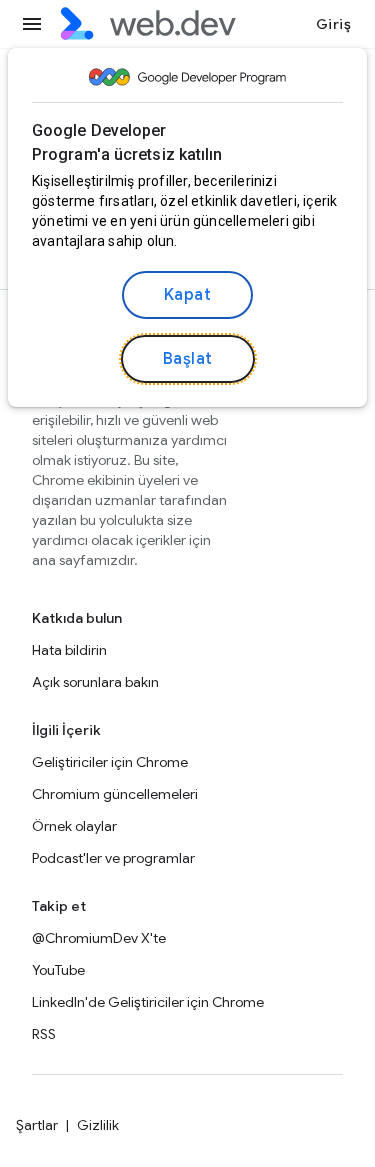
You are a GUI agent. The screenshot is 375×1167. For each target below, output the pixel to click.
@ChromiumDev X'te (99, 938)
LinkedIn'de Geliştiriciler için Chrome (148, 1002)
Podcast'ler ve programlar (113, 858)
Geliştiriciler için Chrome (110, 762)
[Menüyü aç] (32, 24)
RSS (44, 1034)
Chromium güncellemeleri (115, 794)
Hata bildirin (69, 650)
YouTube (58, 970)
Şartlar (37, 1125)
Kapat (188, 295)
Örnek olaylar (74, 826)
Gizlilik (98, 1125)
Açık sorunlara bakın (95, 682)
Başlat (188, 359)
